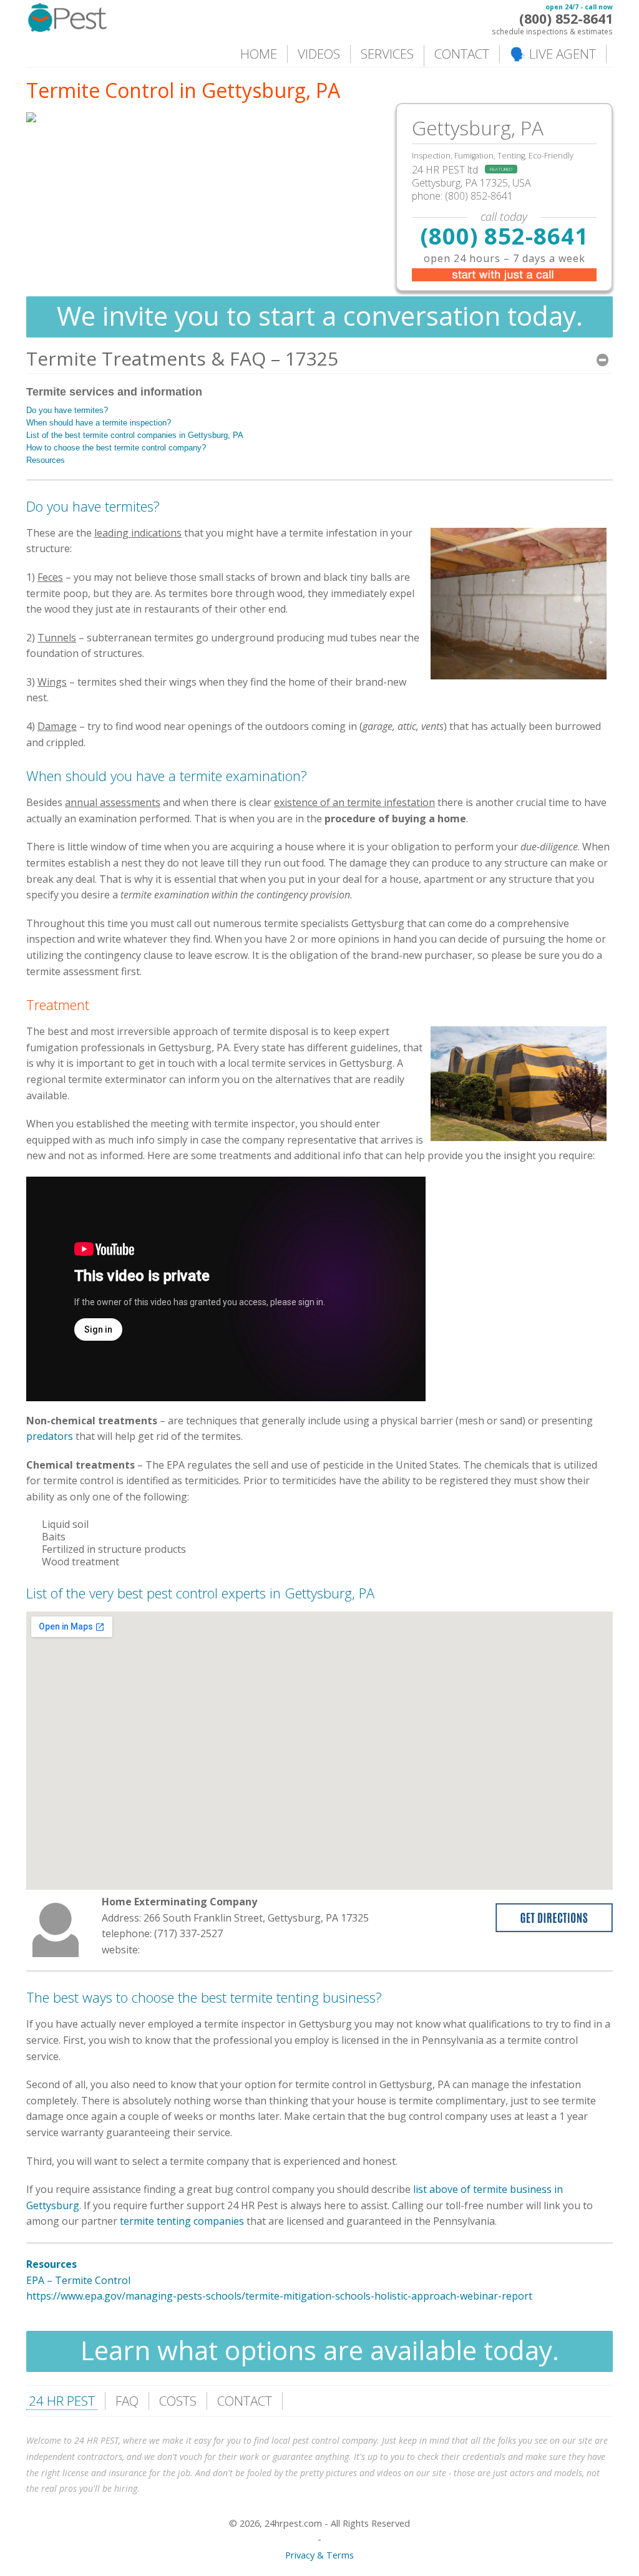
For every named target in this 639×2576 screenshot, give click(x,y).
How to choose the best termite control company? (116, 448)
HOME (259, 54)
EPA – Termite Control (78, 2280)
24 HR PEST (62, 2401)
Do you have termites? (67, 410)
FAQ (127, 2401)
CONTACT (462, 54)
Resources (46, 460)
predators (51, 1436)
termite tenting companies (182, 2221)
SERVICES (387, 54)
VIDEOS (319, 54)
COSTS (178, 2401)
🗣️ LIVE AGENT (553, 54)
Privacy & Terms (319, 2555)
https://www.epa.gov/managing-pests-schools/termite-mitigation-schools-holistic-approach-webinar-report (279, 2296)
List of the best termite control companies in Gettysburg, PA (135, 435)
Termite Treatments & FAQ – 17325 (182, 358)
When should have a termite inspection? (99, 423)
